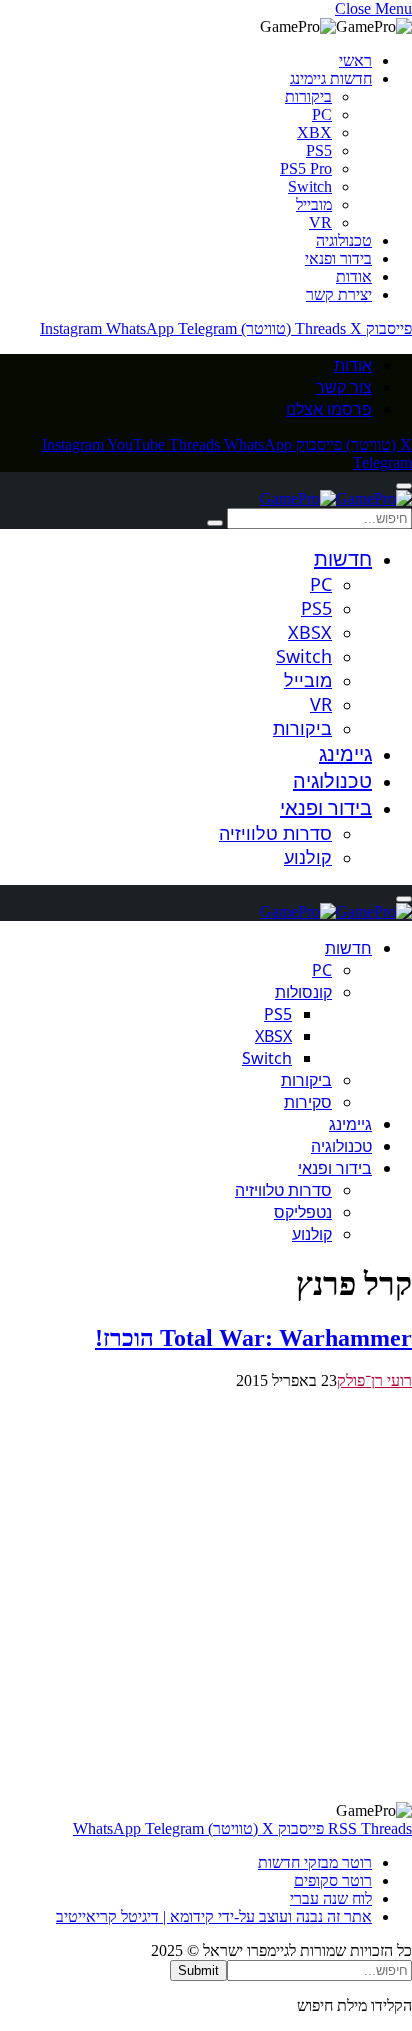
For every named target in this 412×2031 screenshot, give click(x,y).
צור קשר (344, 387)
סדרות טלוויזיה (275, 833)
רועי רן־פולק (374, 1380)
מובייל (314, 204)
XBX (314, 132)
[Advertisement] (206, 1596)
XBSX (310, 632)
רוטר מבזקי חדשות (315, 1862)
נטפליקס (303, 1212)
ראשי (355, 60)
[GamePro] (336, 498)
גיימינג (345, 753)
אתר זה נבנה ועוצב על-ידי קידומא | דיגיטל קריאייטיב (214, 1916)
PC (322, 114)
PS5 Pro (306, 168)
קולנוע (308, 857)
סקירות (308, 1102)
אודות (354, 276)
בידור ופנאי (338, 258)
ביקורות (308, 96)
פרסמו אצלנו (329, 409)
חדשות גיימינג (331, 78)
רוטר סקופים (333, 1880)
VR (320, 222)
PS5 (319, 150)
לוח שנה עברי (331, 1898)
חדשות (343, 558)
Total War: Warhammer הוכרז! (253, 1338)
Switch (310, 186)
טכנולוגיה (344, 240)
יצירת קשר (339, 294)
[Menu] (404, 486)
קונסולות (303, 992)
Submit (198, 1970)
